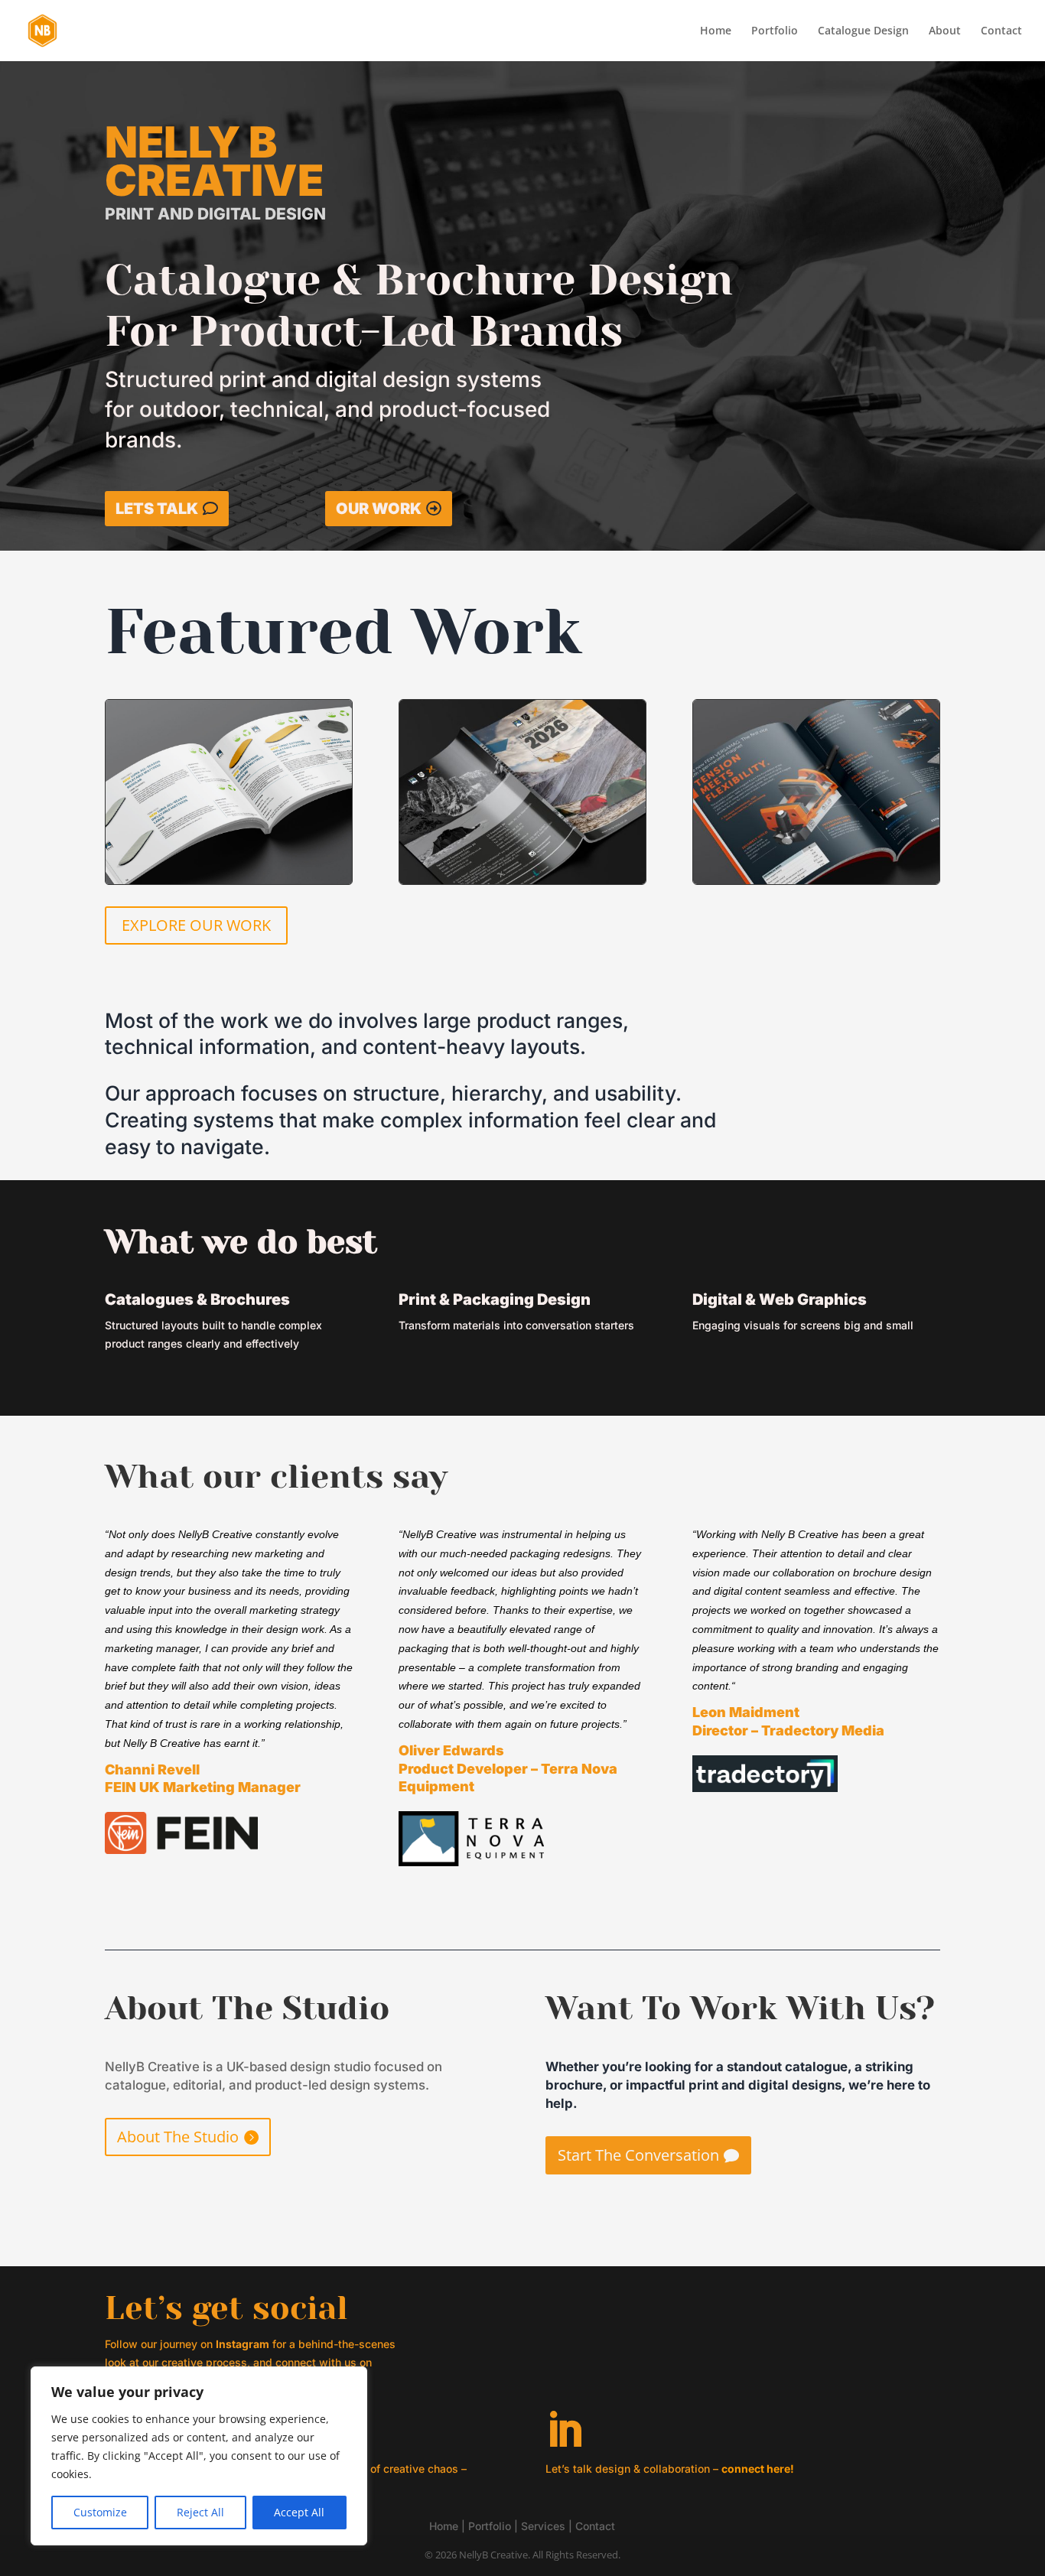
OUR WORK (379, 509)
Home (716, 31)
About (945, 31)
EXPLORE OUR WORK (196, 925)
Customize (100, 2512)
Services (543, 2526)
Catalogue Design (863, 31)
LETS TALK (157, 509)
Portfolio (775, 31)
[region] (199, 2456)
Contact (1001, 31)
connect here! (758, 2469)
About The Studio (178, 2137)
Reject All (200, 2512)
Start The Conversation (638, 2155)
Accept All (299, 2512)
